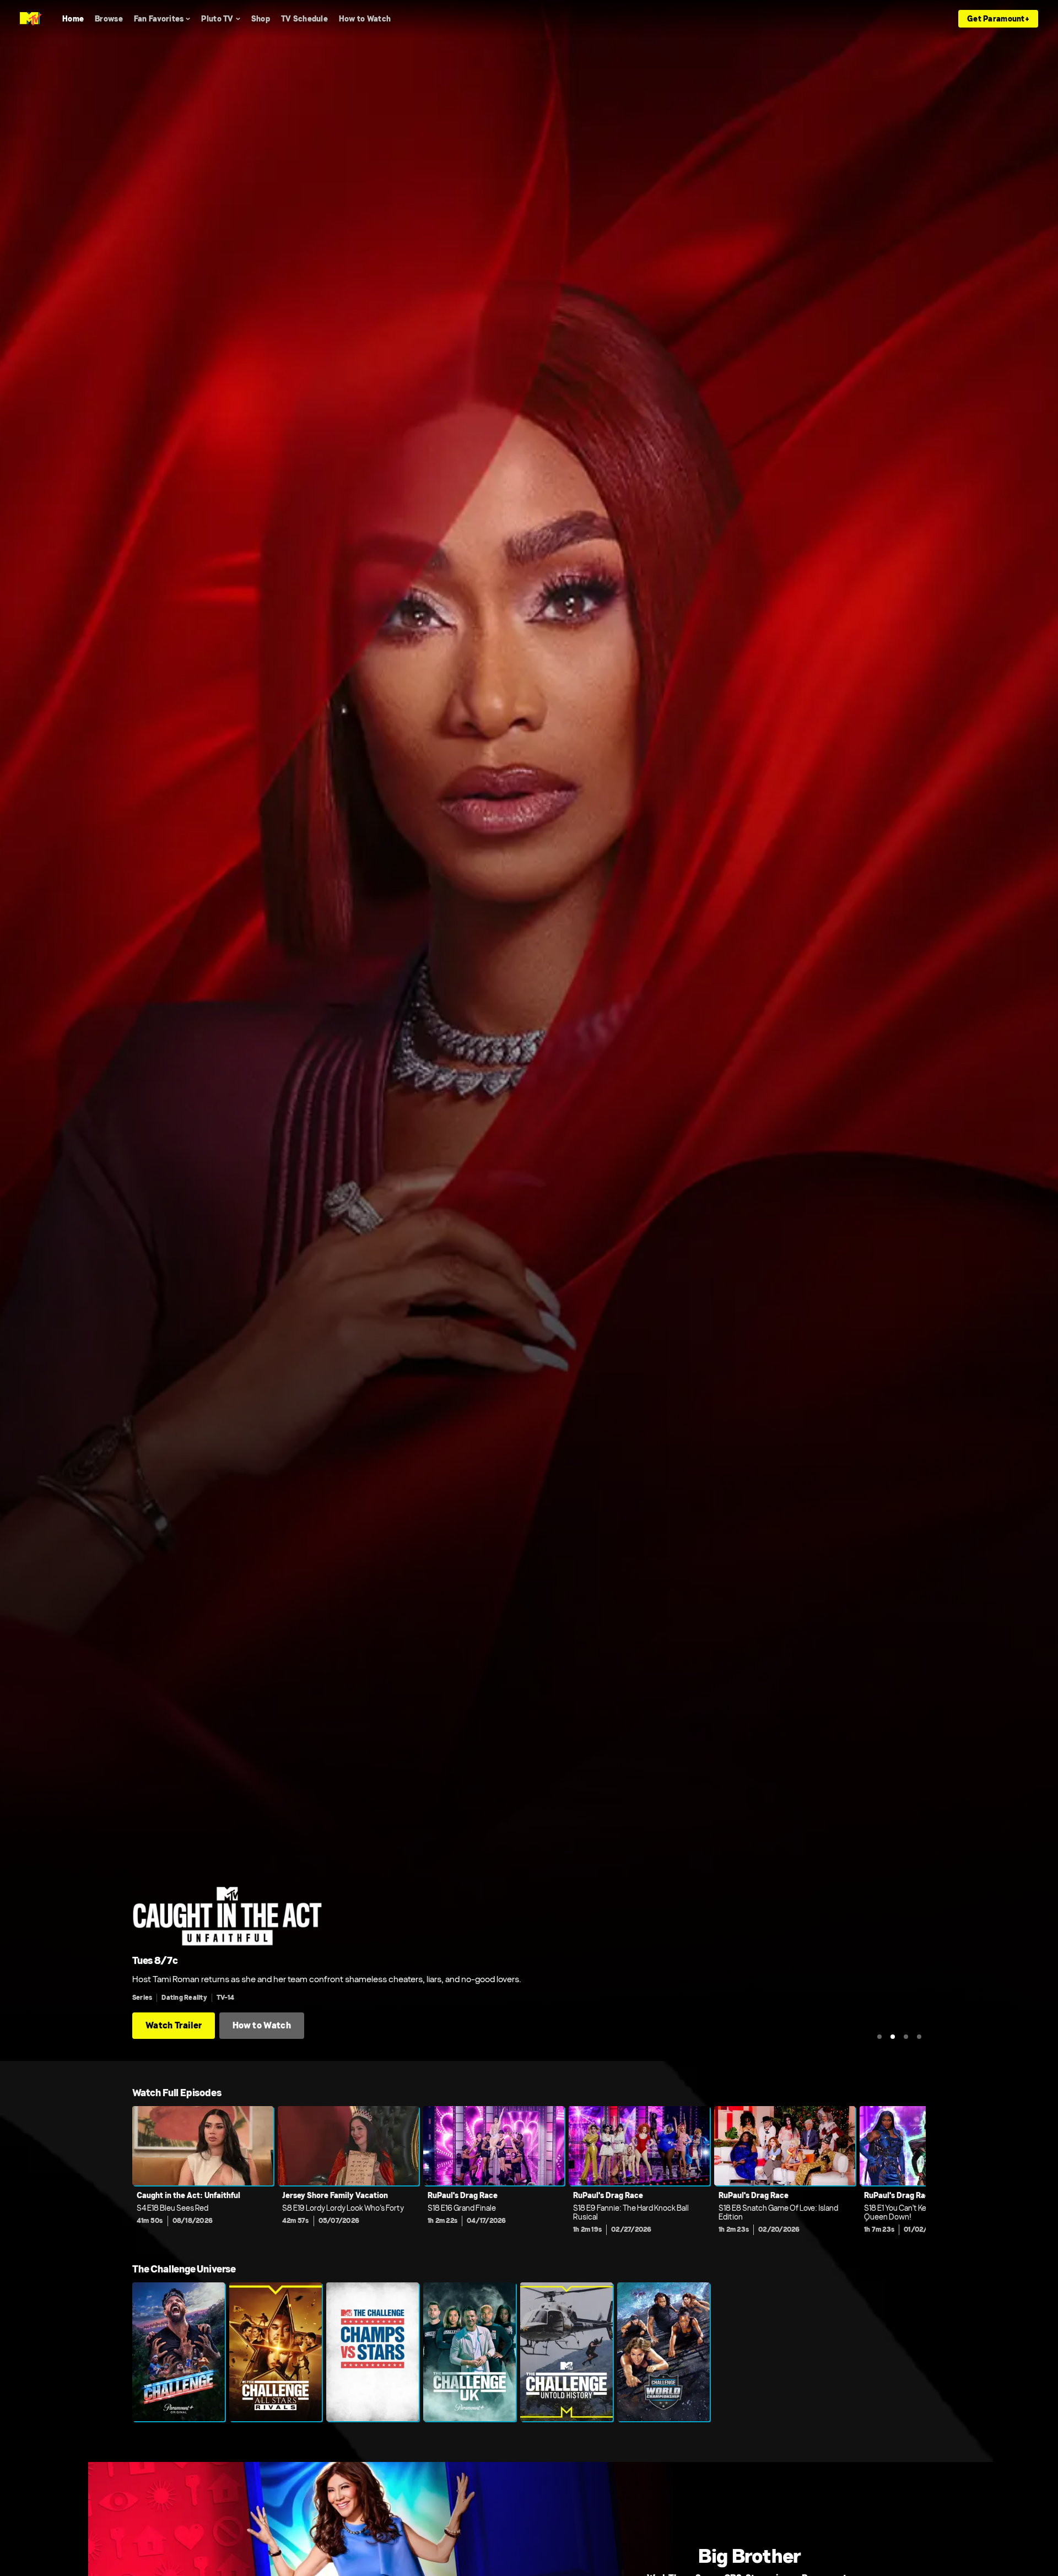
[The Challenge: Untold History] (566, 2352)
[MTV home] (31, 19)
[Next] (909, 2173)
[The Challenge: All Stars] (276, 2352)
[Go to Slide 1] (879, 2037)
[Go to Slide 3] (906, 2037)
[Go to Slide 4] (919, 2037)
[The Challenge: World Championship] (663, 2352)
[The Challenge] (179, 2352)
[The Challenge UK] (469, 2352)
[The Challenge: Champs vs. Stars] (373, 2352)
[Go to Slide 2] (893, 2037)
